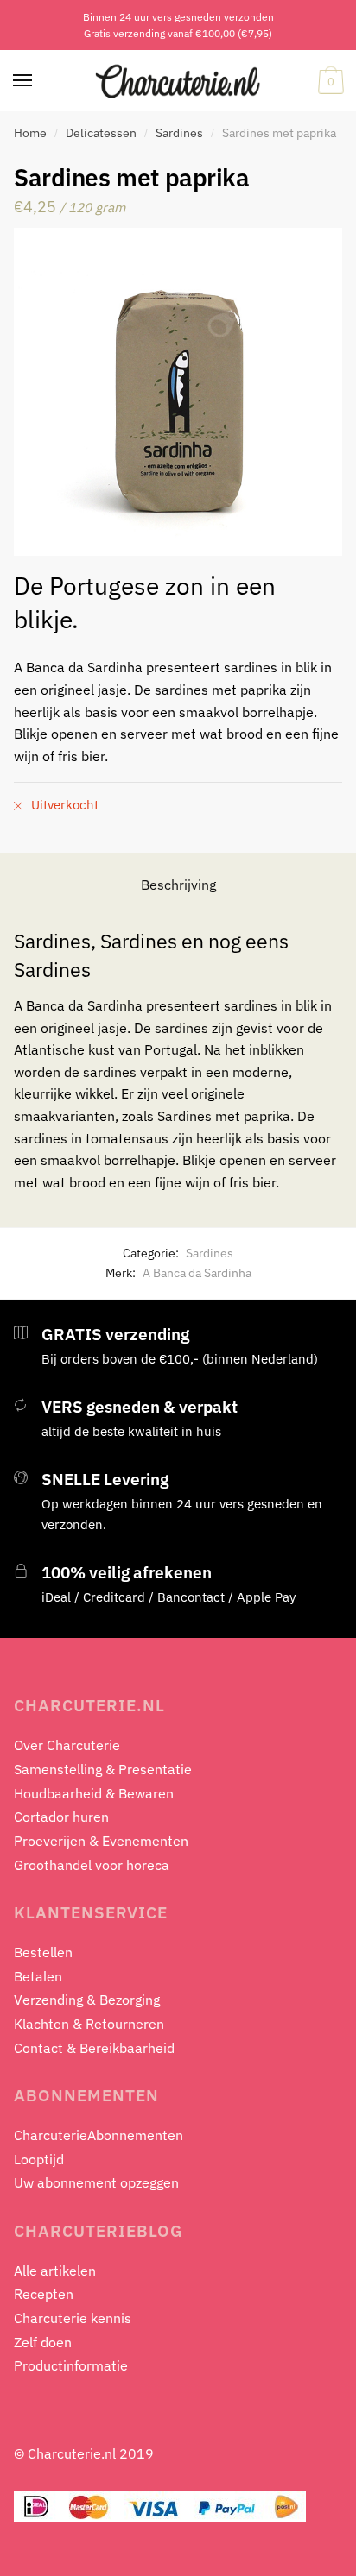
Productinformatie (71, 2365)
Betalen (38, 1976)
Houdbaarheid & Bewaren (94, 1793)
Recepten (44, 2294)
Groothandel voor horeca (92, 1865)
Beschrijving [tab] (178, 885)
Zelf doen (43, 2342)
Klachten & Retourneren (89, 2024)
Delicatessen (101, 133)
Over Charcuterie (67, 1745)
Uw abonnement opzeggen (96, 2182)
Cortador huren (61, 1817)
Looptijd (39, 2159)
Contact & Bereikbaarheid (94, 2048)
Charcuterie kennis (73, 2318)
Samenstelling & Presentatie (103, 1769)
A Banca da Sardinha (197, 1273)
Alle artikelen (55, 2271)
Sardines (179, 133)
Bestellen (43, 1952)
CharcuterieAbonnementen (99, 2135)
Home (30, 133)
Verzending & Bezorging (87, 2000)
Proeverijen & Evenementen (101, 1841)
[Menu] (23, 81)
